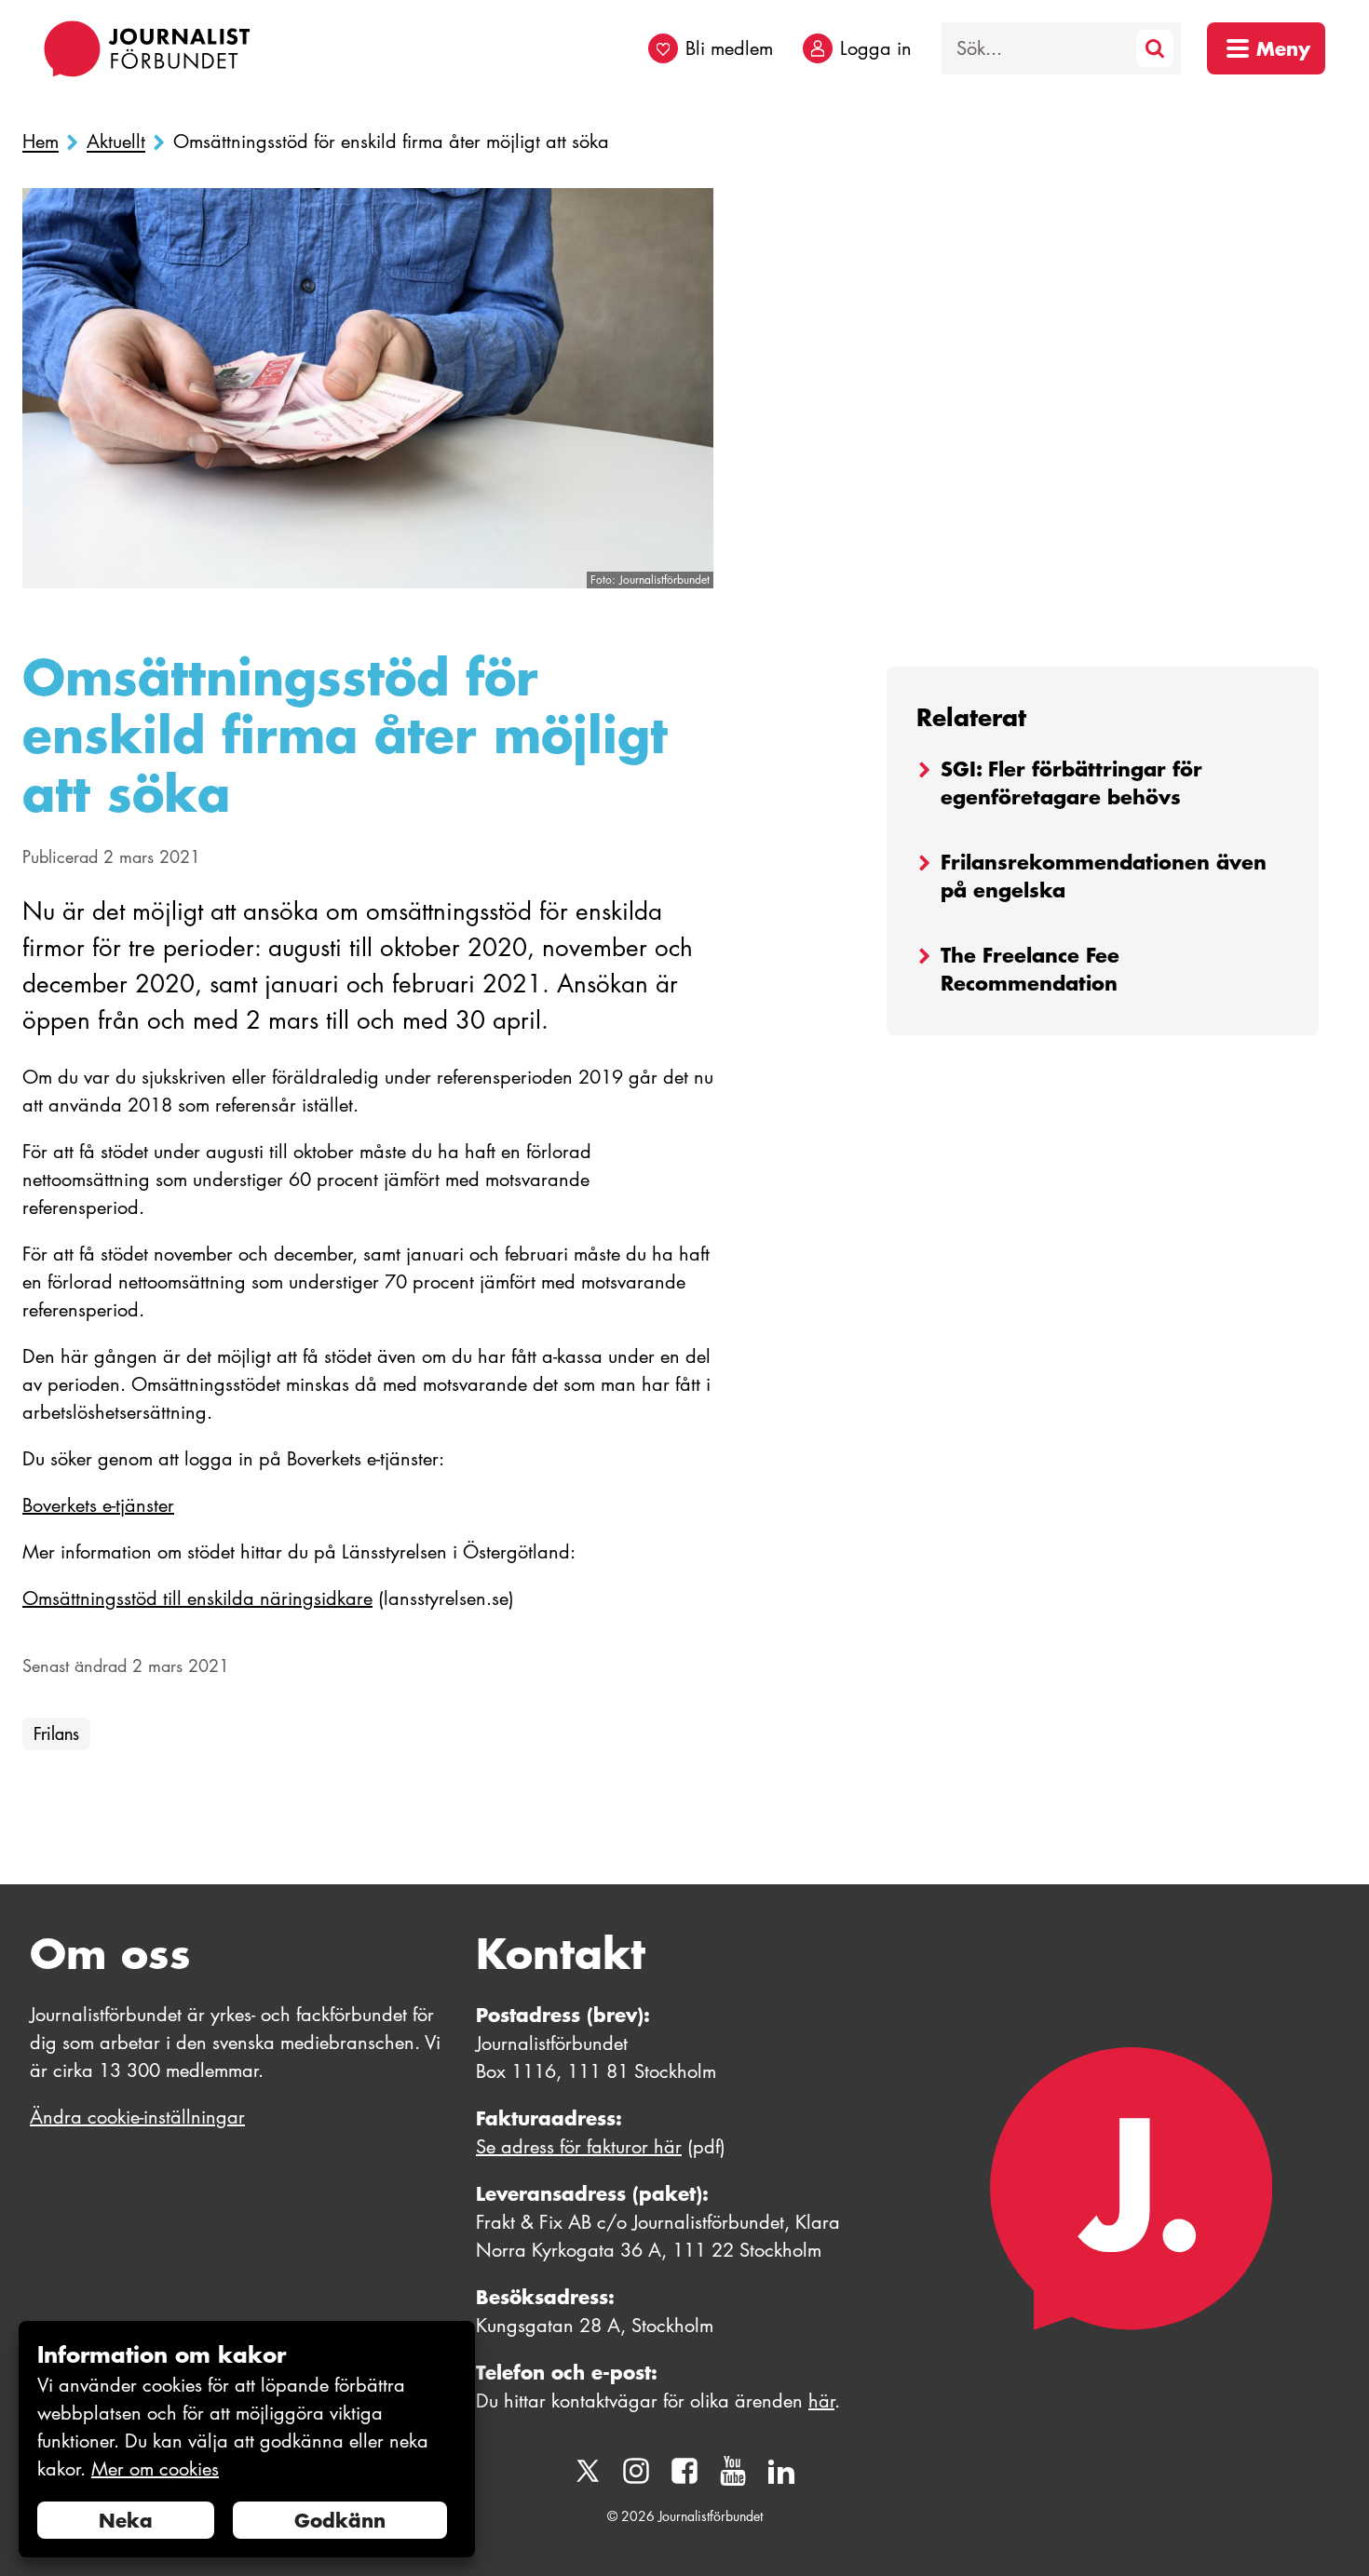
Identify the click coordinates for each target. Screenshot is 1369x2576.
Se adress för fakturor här (579, 2147)
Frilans (56, 1734)
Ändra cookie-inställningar (137, 2117)
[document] (247, 2440)
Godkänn (340, 2520)
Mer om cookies (155, 2469)
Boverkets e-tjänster (98, 1505)
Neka (126, 2520)
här (821, 2401)
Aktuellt (116, 142)
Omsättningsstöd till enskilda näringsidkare (197, 1598)
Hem (41, 142)
